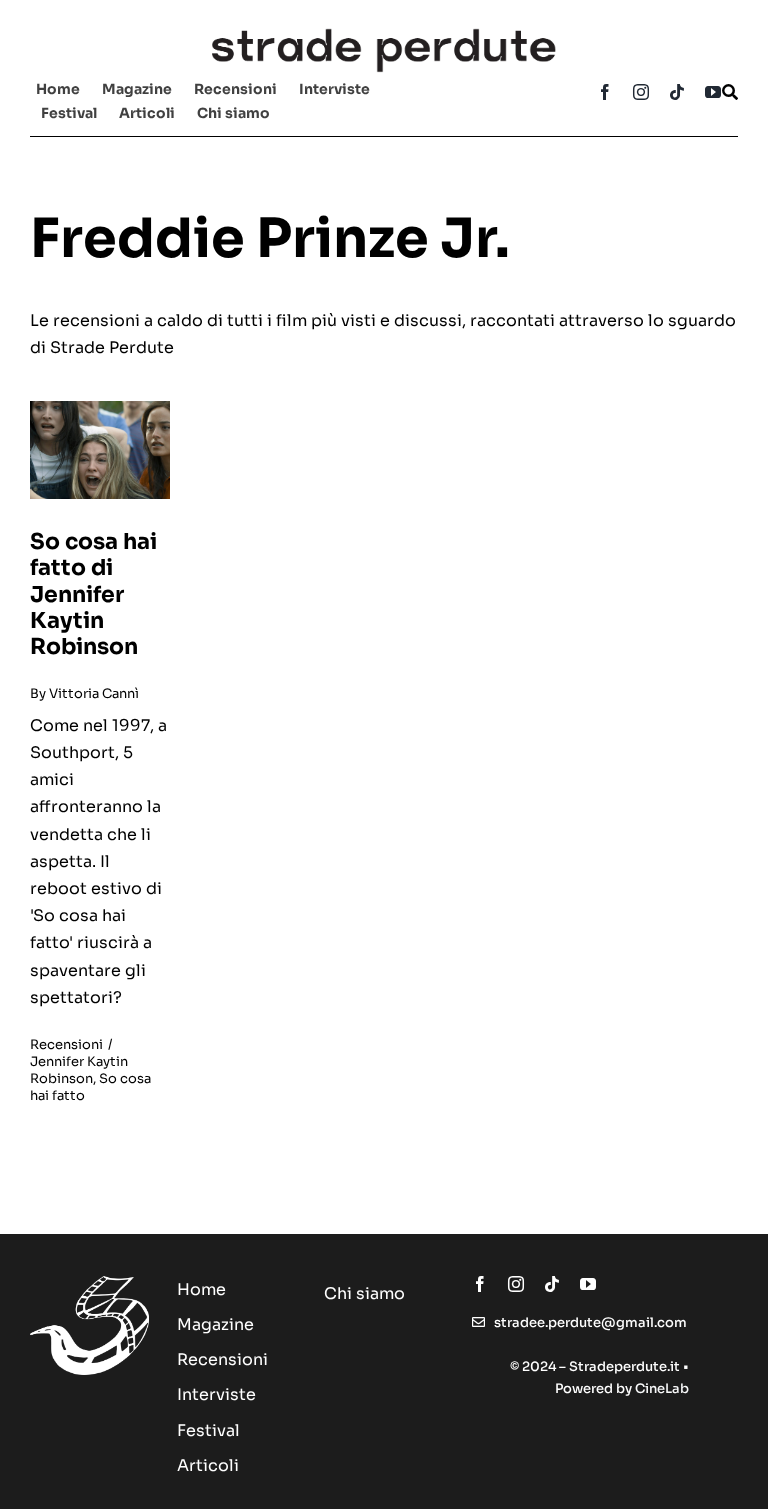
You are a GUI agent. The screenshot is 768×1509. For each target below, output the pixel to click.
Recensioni (66, 1044)
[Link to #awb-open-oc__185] (730, 92)
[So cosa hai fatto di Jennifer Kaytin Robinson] (100, 408)
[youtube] (713, 92)
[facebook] (605, 92)
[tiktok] (677, 92)
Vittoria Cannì (94, 693)
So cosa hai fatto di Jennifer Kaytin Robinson (93, 594)
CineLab (662, 1388)
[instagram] (641, 92)
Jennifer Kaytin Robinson (79, 1070)
